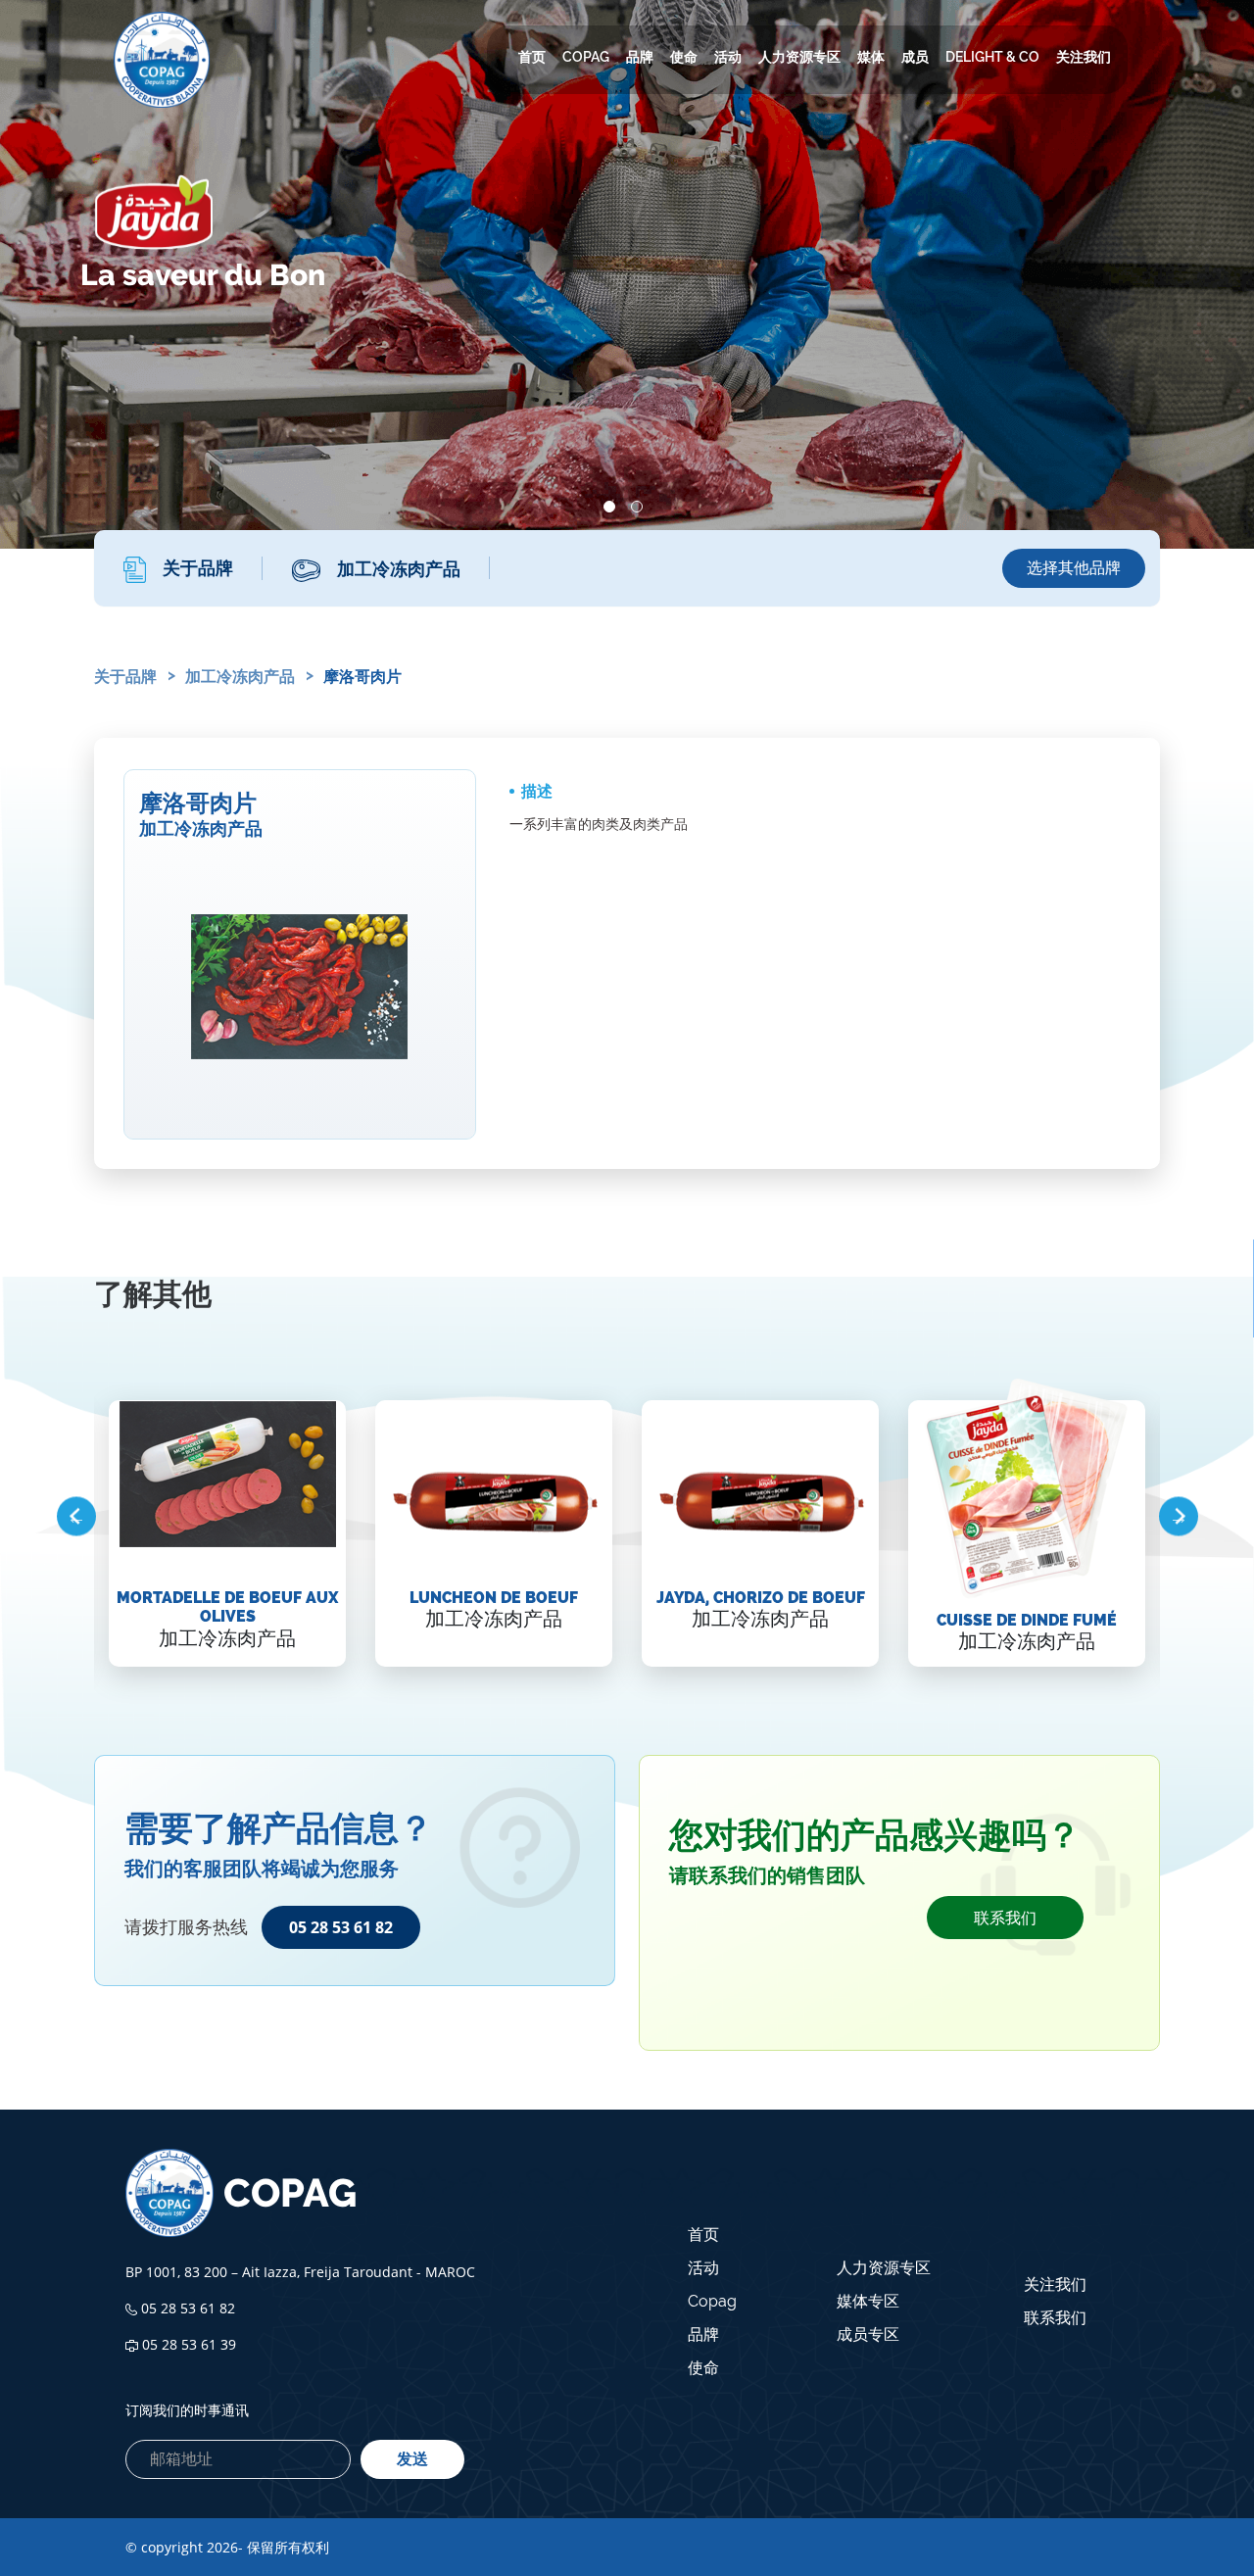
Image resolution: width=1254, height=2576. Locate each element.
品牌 (640, 57)
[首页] (162, 60)
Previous (76, 1516)
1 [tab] (609, 507)
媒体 (871, 57)
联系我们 (1005, 1918)
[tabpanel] (627, 274)
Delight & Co (992, 57)
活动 (728, 57)
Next (1178, 1516)
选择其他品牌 (1074, 568)
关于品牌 (125, 677)
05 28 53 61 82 (341, 1927)
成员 (915, 57)
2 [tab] (637, 507)
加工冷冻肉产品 (240, 677)
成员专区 (868, 2334)
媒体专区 (868, 2301)
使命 (684, 57)
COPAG (586, 57)
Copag (712, 2301)
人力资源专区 (799, 57)
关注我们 (1084, 57)
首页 (532, 57)
